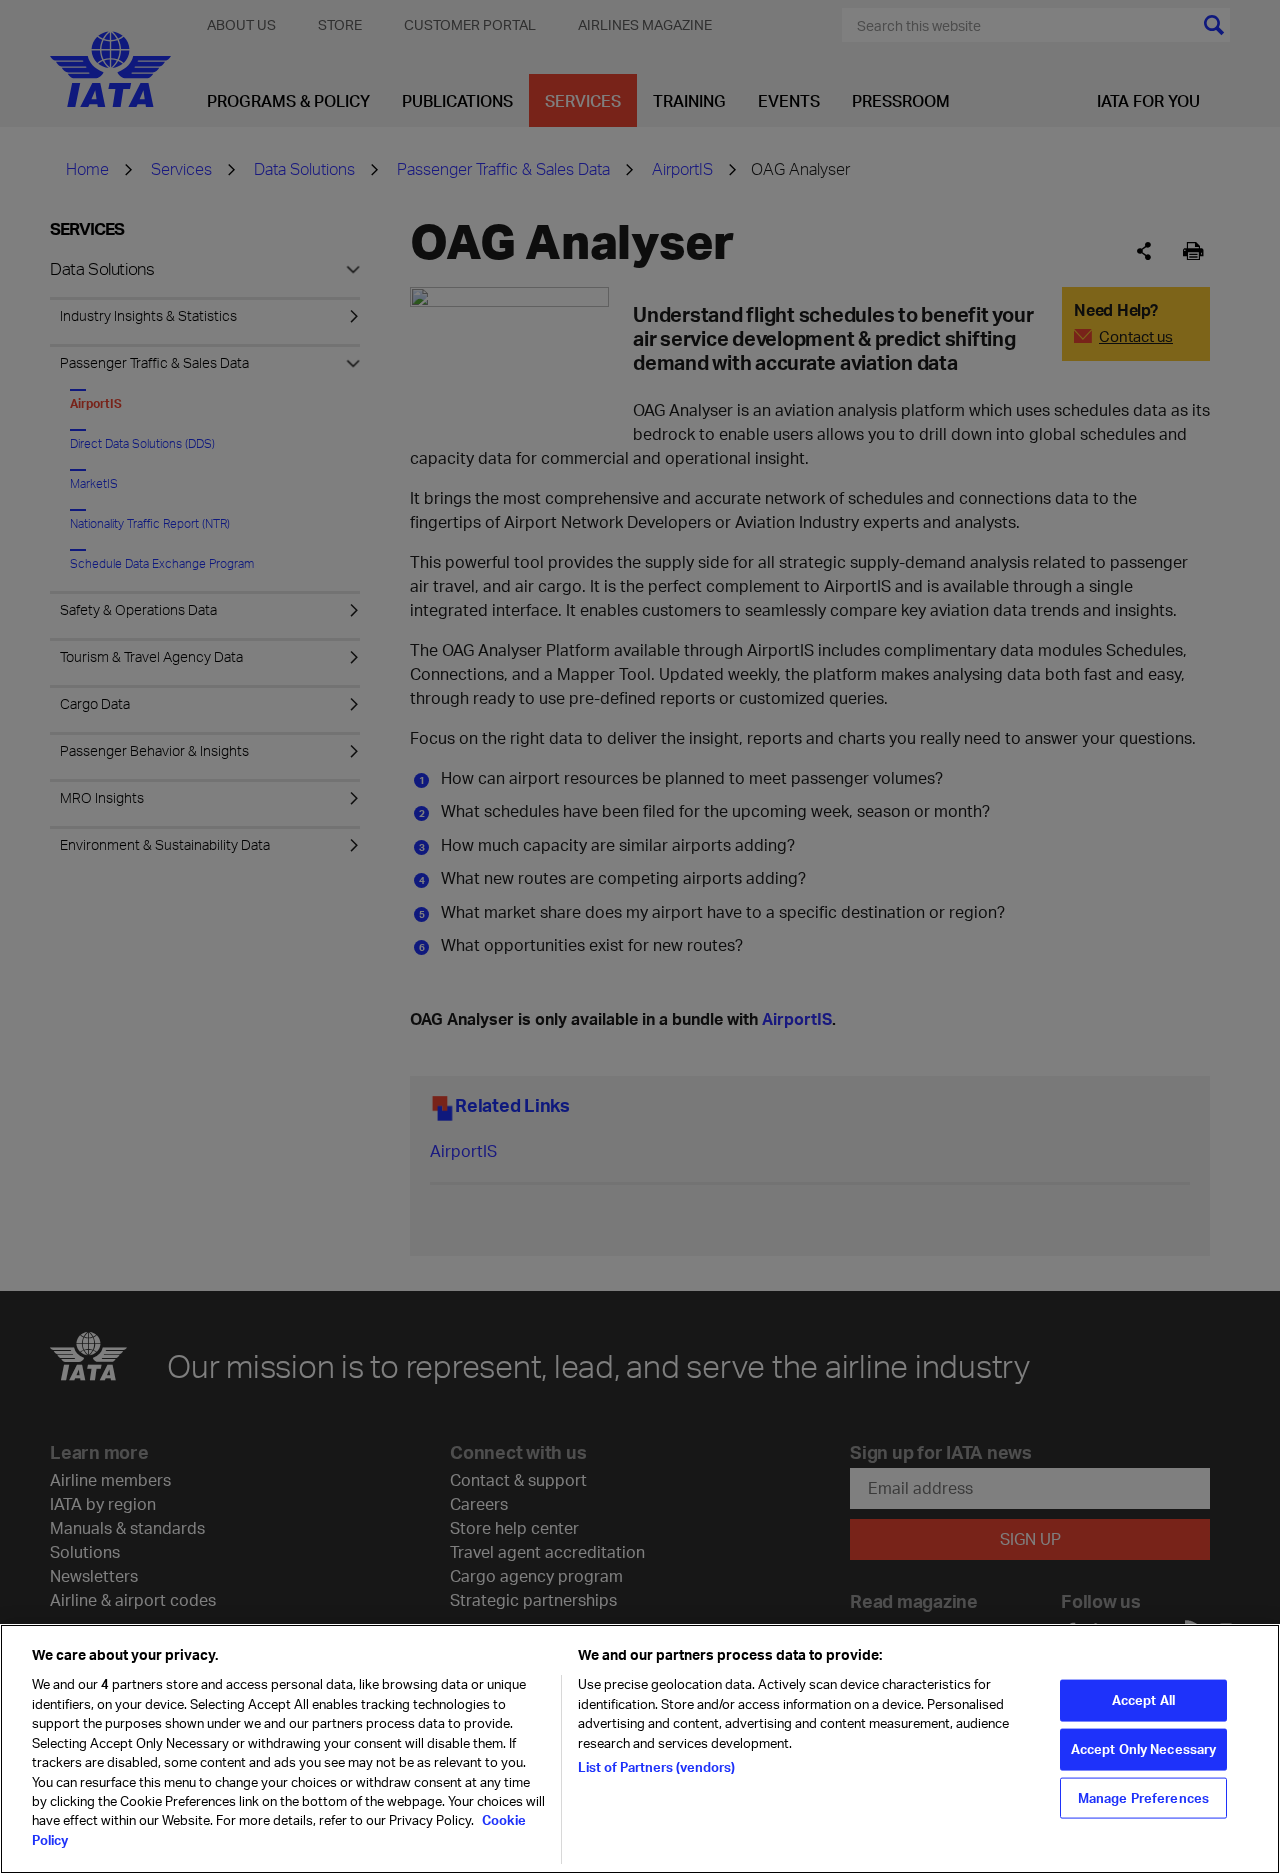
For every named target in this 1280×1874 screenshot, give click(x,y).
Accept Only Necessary (1144, 1748)
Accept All (1143, 1700)
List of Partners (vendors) (656, 1767)
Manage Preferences (1143, 1797)
